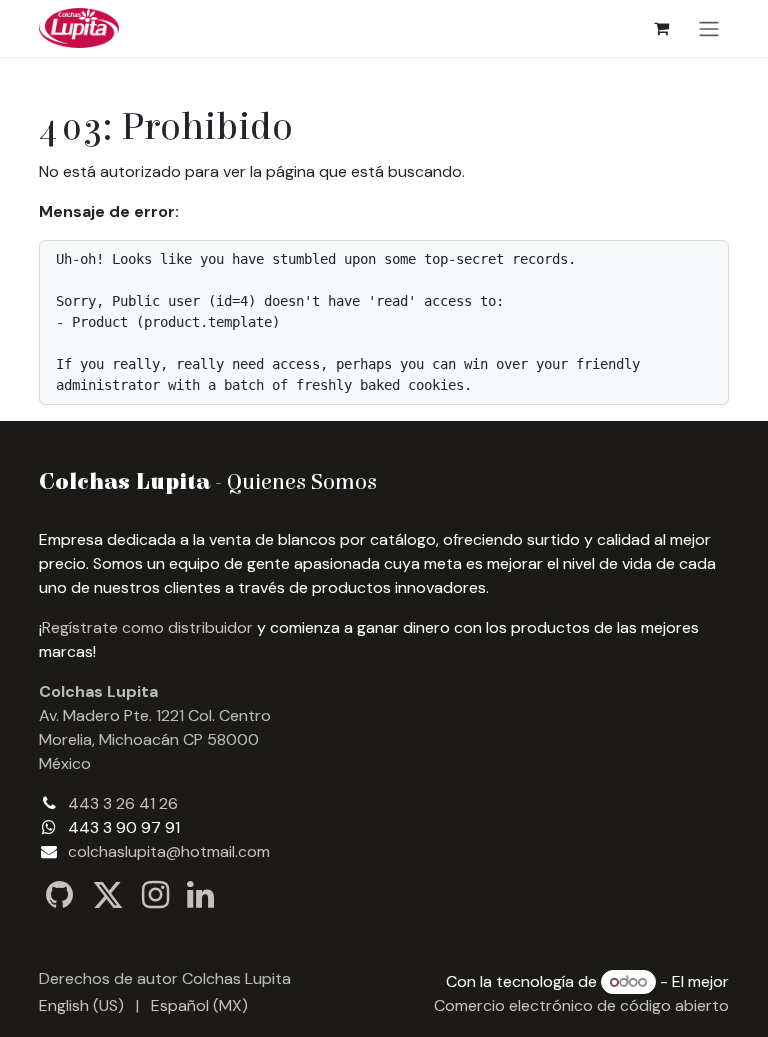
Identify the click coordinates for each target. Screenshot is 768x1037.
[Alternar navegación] (709, 28)
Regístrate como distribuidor (147, 627)
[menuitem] (81, 1006)
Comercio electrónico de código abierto (581, 1005)
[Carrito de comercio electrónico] (661, 28)
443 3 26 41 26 (123, 803)
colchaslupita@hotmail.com (169, 851)
